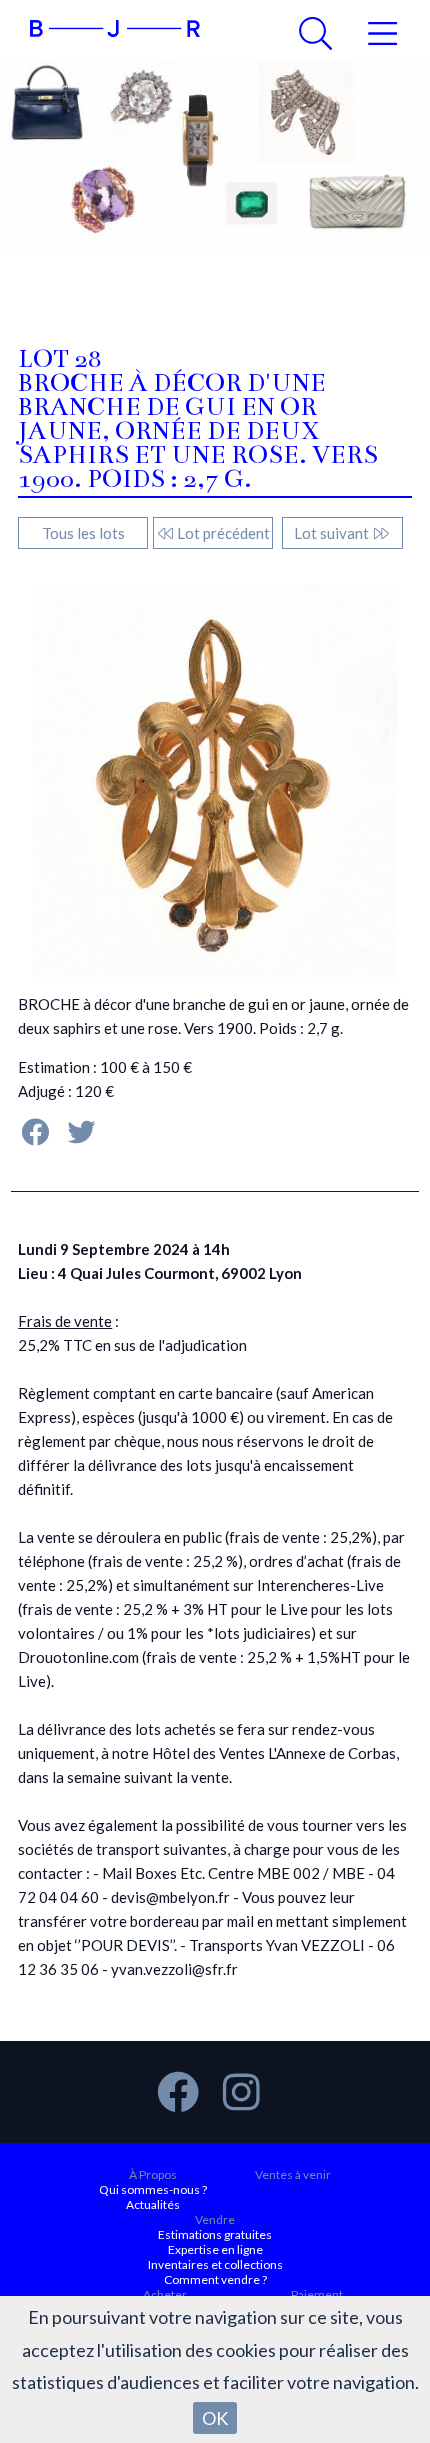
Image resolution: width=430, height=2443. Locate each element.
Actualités (153, 2204)
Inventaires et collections (215, 2264)
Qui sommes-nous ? (153, 2189)
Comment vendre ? (215, 2279)
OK (215, 2418)
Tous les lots (83, 533)
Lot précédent (222, 533)
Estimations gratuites (215, 2234)
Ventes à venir (293, 2174)
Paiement (317, 2294)
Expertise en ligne (215, 2249)
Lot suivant (333, 533)
